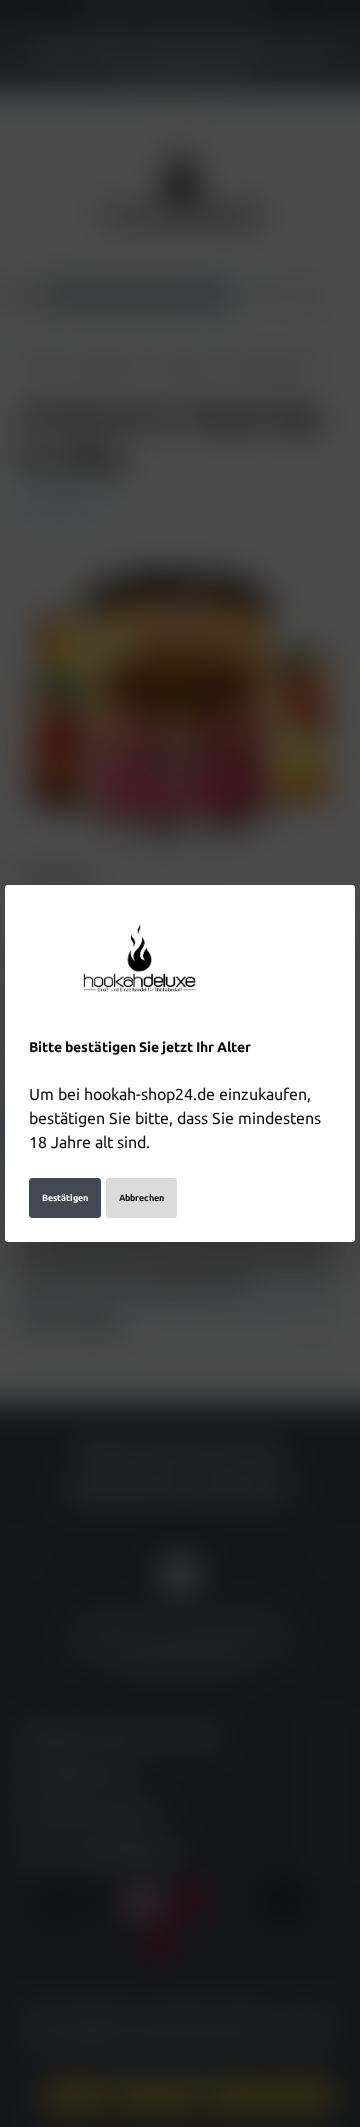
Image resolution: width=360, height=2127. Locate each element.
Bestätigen (65, 1198)
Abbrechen (141, 1198)
